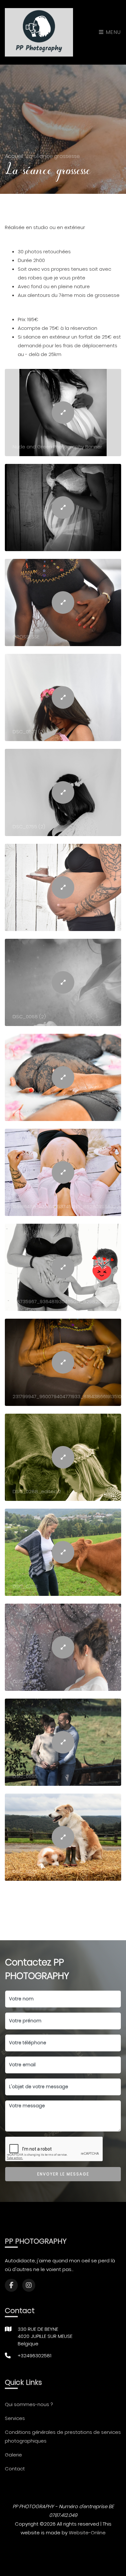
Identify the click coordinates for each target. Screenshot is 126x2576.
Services (15, 2418)
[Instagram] (29, 2285)
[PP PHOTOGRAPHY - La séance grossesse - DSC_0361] (63, 887)
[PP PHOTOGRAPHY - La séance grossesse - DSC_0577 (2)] (63, 697)
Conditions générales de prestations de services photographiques (63, 2436)
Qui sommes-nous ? (29, 2404)
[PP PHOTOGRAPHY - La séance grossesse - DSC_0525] (63, 1837)
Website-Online (87, 2533)
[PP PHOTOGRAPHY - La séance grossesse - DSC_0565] (63, 1742)
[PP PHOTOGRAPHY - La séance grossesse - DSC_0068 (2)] (63, 982)
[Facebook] (11, 2285)
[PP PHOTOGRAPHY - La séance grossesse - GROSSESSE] (63, 602)
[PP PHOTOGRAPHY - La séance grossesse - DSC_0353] (63, 1552)
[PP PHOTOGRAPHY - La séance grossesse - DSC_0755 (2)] (63, 792)
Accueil (15, 156)
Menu (113, 32)
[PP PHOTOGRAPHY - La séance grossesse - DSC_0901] (63, 1647)
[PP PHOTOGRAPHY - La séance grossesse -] (63, 508)
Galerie (13, 2455)
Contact (15, 2469)
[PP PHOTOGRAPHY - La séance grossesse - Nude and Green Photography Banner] (63, 413)
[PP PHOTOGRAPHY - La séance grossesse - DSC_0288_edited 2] (63, 1457)
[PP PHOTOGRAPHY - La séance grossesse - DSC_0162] (63, 1077)
